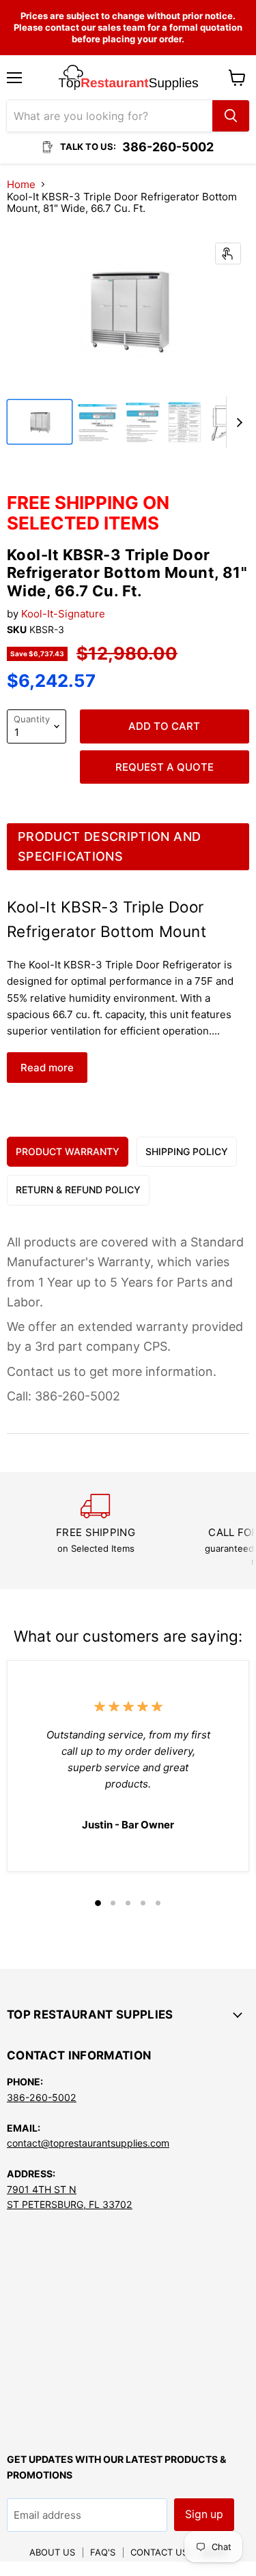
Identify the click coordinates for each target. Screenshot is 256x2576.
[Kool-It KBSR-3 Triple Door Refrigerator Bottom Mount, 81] (40, 422)
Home (21, 184)
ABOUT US (52, 2552)
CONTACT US (159, 2552)
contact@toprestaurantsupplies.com (88, 2143)
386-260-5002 (42, 2097)
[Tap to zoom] (228, 254)
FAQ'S (103, 2552)
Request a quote (165, 767)
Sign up (204, 2514)
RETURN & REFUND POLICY (78, 1190)
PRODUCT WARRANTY (68, 1151)
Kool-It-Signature (63, 614)
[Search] (231, 116)
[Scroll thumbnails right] (237, 422)
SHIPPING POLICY (187, 1151)
